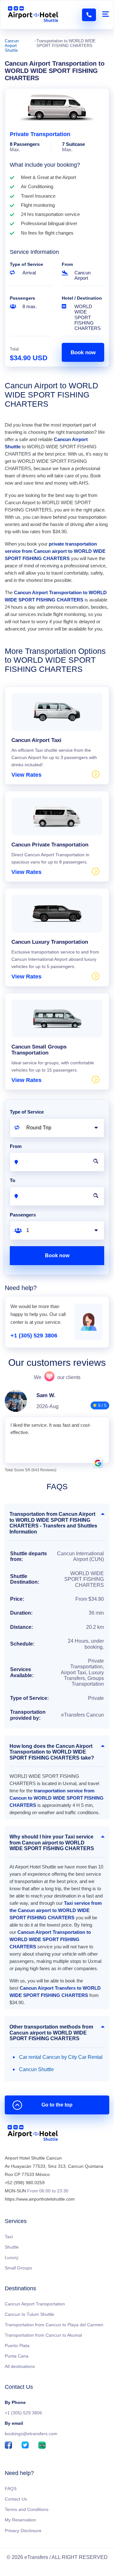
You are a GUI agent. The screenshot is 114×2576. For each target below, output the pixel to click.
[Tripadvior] (42, 2446)
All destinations (20, 2366)
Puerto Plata (17, 2346)
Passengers (22, 298)
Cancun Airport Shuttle (12, 46)
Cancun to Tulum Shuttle (29, 2314)
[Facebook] (8, 2446)
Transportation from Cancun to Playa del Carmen (54, 2325)
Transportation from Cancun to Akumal (43, 2335)
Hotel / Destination (82, 298)
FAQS (11, 2489)
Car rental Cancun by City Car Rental (61, 2057)
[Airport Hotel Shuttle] (33, 15)
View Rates (26, 775)
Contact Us (16, 2499)
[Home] (33, 2134)
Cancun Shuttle (36, 2069)
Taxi (9, 2237)
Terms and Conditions (27, 2509)
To (13, 1180)
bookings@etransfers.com (31, 2434)
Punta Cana (17, 2356)
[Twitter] (25, 2446)
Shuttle (12, 2247)
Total (14, 349)
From (67, 264)
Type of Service (26, 264)
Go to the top (57, 2105)
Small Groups (18, 2268)
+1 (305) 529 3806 (34, 1336)
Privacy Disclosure (23, 2531)
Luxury (12, 2257)
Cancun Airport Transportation (35, 2304)
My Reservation (20, 2520)
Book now (83, 353)
